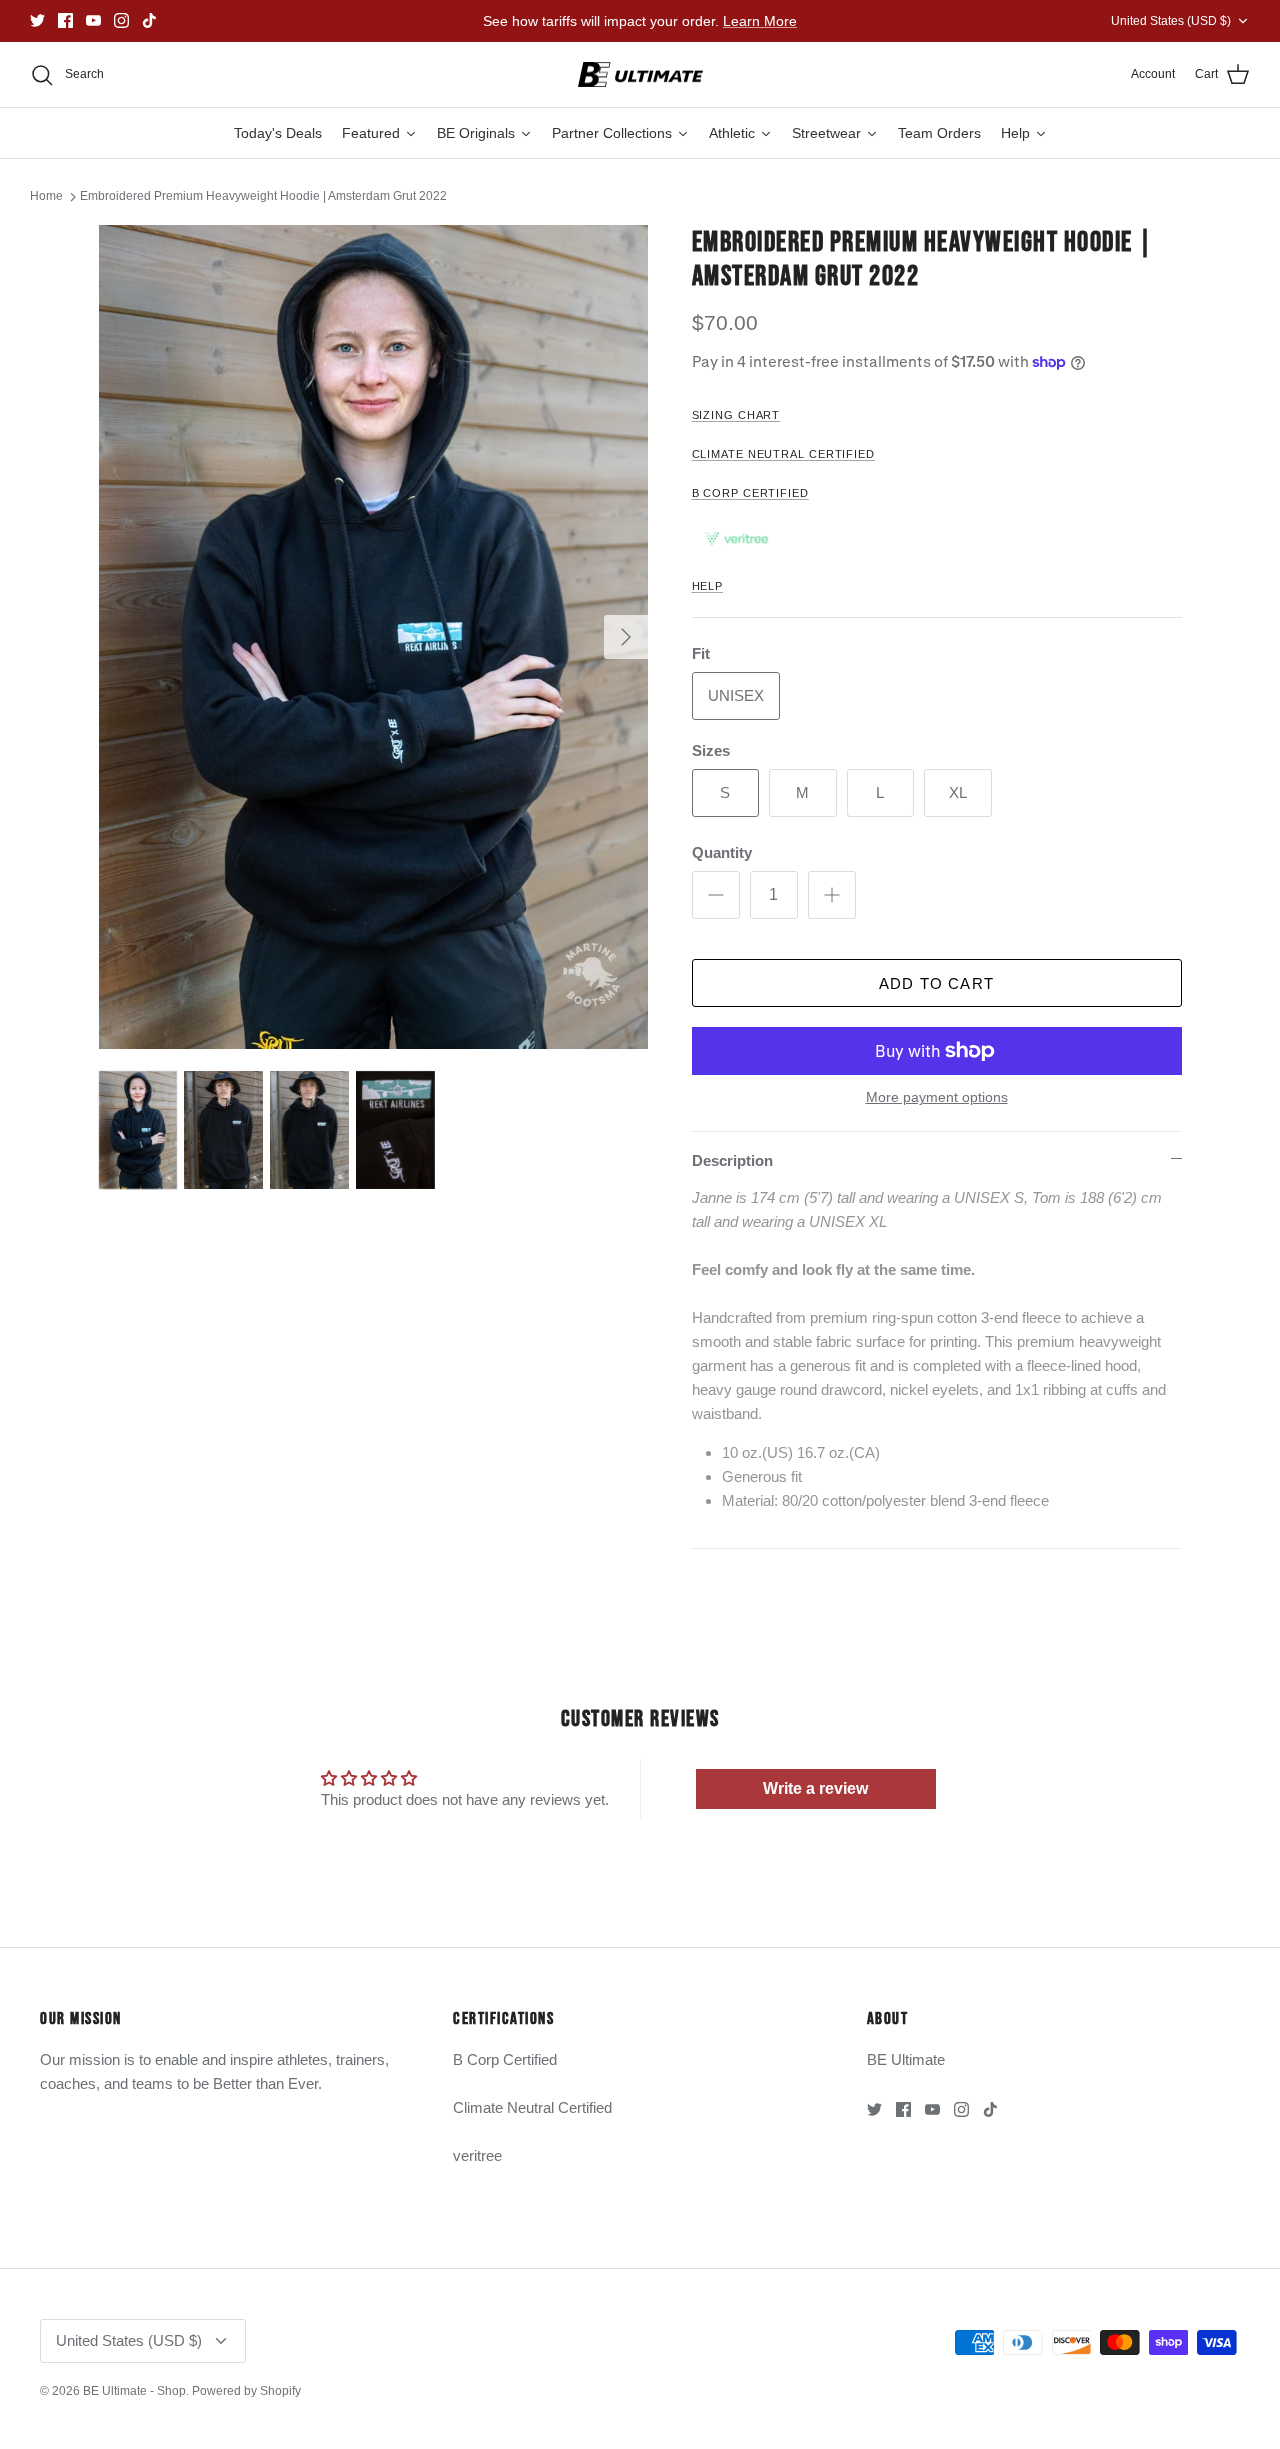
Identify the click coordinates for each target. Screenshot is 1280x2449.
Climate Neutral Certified (532, 2107)
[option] (373, 637)
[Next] (626, 637)
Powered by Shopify (246, 2391)
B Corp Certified (505, 2059)
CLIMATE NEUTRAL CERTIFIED (784, 454)
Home (46, 196)
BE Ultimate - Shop (134, 2391)
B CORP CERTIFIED (750, 493)
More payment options (937, 1097)
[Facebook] (65, 20)
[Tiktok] (149, 20)
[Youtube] (93, 20)
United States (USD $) (1171, 21)
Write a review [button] (815, 1788)
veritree (477, 2155)
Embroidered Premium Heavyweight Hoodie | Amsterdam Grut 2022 (263, 196)
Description (732, 1160)
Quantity (722, 852)
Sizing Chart (736, 415)
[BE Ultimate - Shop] (640, 75)
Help (708, 586)
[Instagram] (121, 20)
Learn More (760, 21)
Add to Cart (936, 983)
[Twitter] (37, 20)
